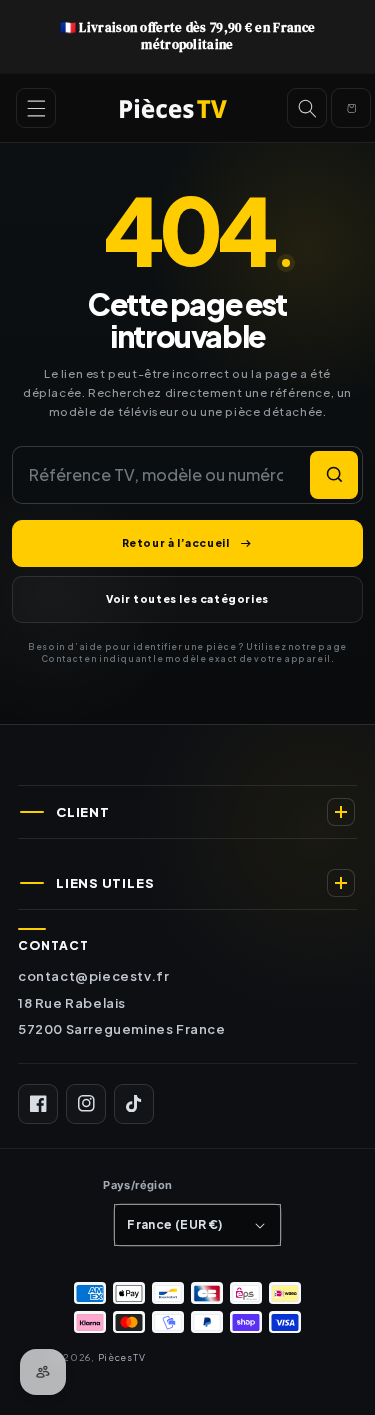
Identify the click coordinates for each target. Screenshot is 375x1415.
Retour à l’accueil (176, 542)
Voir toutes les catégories (187, 598)
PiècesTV (122, 1357)
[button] (36, 108)
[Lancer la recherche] (334, 475)
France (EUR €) (175, 1224)
